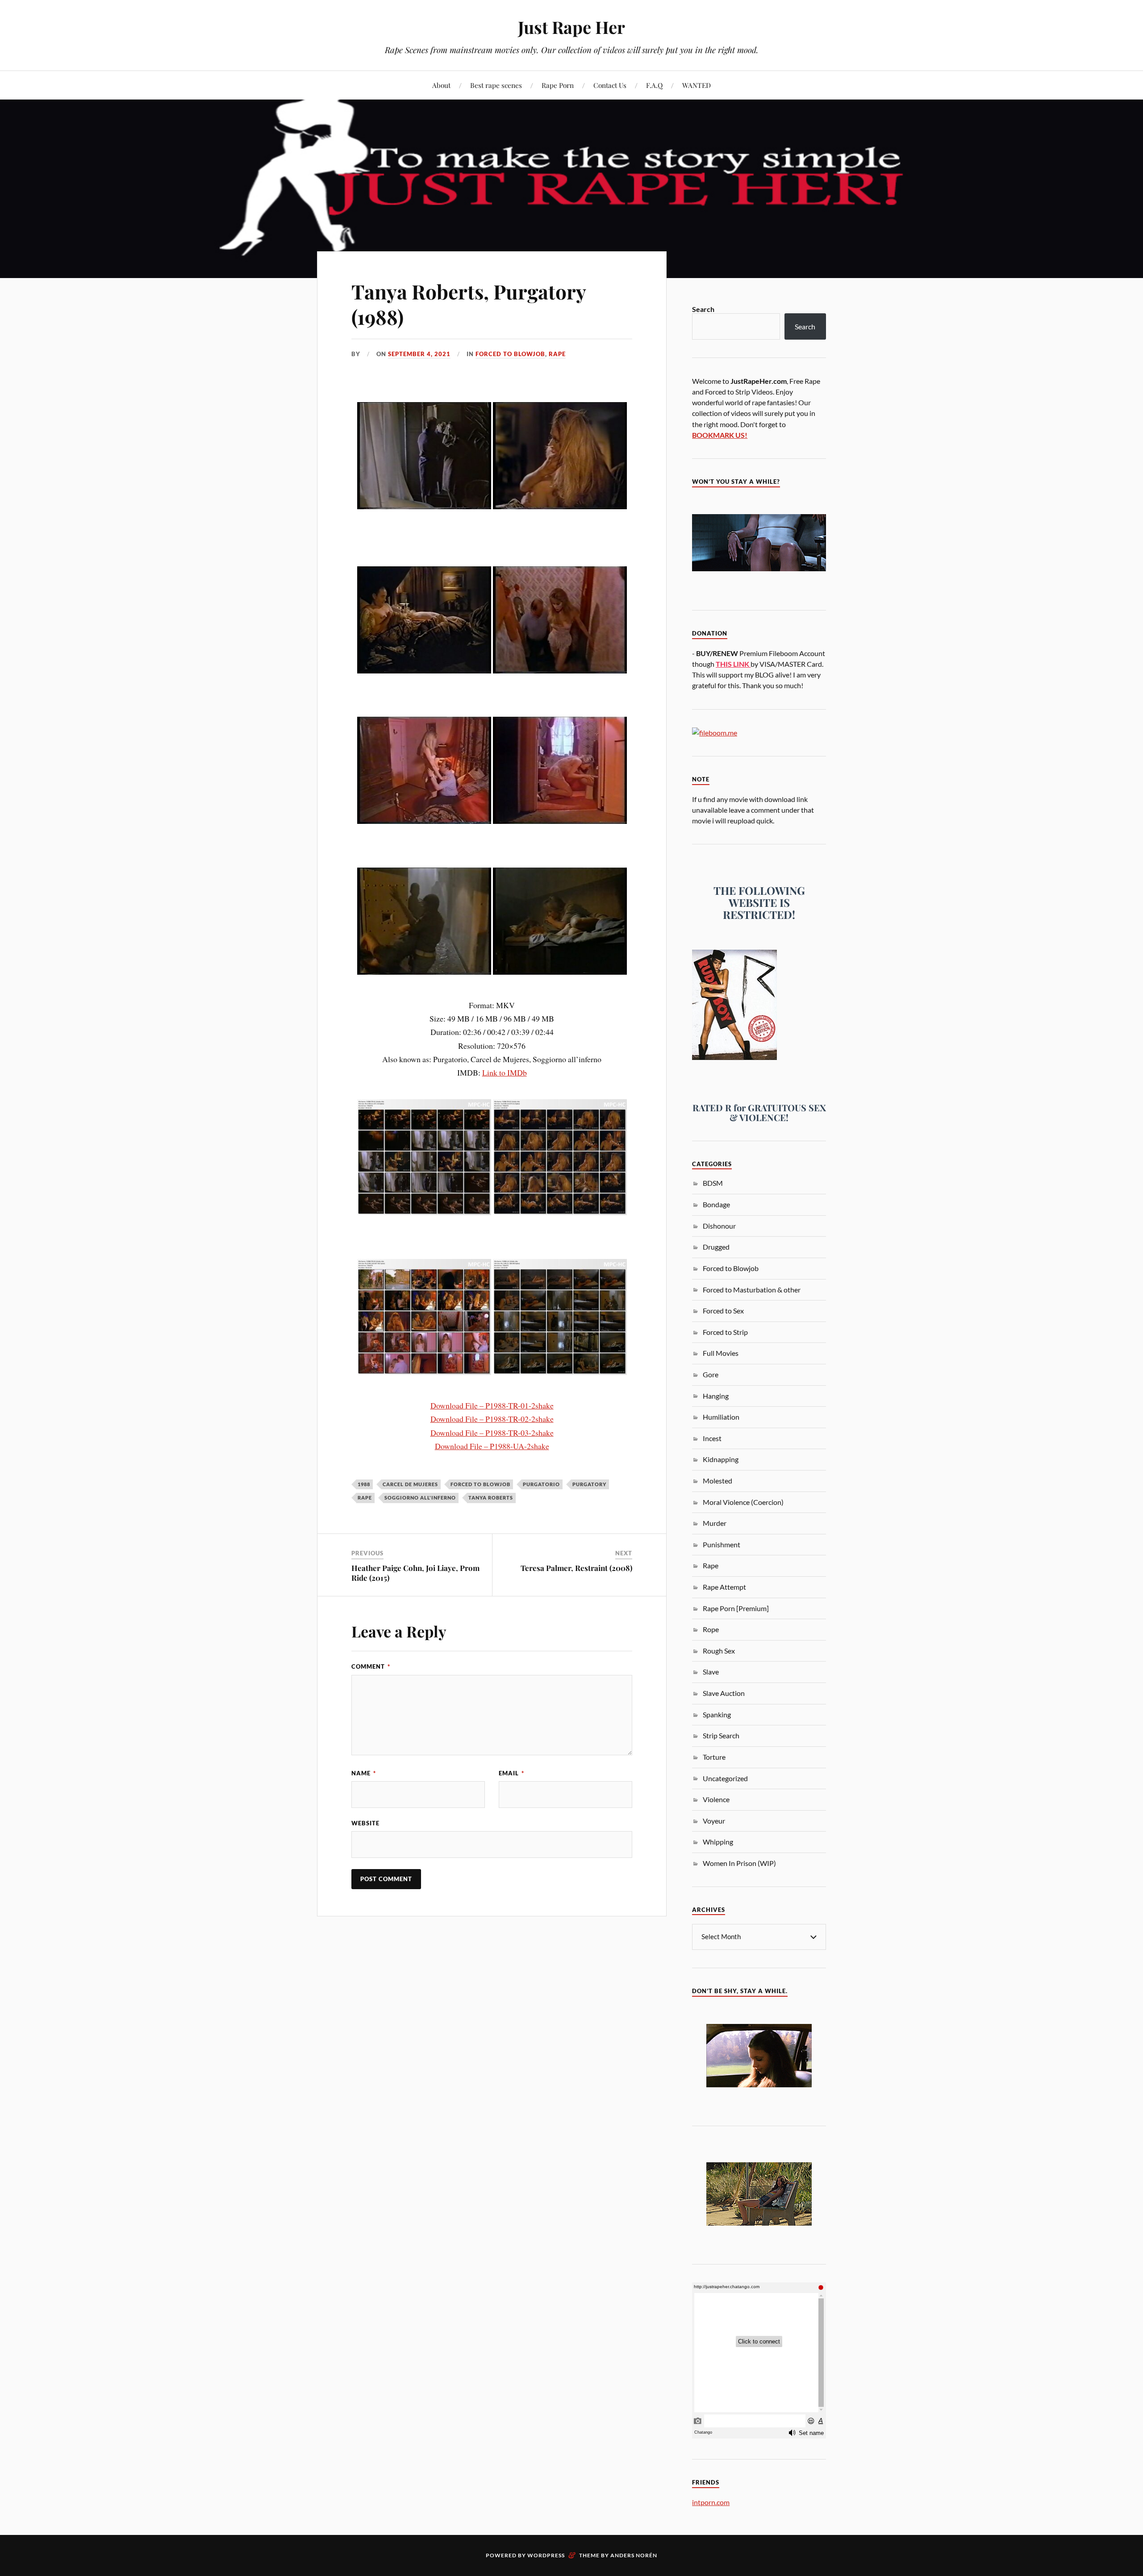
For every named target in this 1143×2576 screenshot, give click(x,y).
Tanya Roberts (491, 1498)
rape (365, 1498)
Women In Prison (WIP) (739, 1863)
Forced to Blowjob (510, 354)
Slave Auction (724, 1693)
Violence (716, 1799)
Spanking (717, 1714)
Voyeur (714, 1821)
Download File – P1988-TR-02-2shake (492, 1419)
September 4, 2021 (419, 354)
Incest (712, 1438)
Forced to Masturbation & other (752, 1290)
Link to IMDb (505, 1072)
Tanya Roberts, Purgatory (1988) (469, 304)
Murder (715, 1523)
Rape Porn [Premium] (736, 1608)
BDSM (713, 1183)
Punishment (722, 1544)
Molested (718, 1481)
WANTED (697, 85)
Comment (371, 1666)
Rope (711, 1629)
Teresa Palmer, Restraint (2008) (576, 1568)
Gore (711, 1374)
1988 (364, 1484)
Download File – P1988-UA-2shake (492, 1446)
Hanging (716, 1396)
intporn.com (711, 2502)
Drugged (716, 1247)
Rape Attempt (724, 1587)
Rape (557, 354)
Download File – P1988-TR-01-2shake (492, 1405)
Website (365, 1823)
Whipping (718, 1842)
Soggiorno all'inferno (420, 1498)
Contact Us (610, 85)
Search (703, 309)
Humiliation (721, 1417)
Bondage (716, 1204)
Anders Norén (634, 2555)
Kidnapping (721, 1459)
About (441, 85)
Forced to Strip (725, 1332)
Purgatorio (541, 1484)
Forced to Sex (723, 1311)
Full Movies (721, 1353)
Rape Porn (558, 85)
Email (511, 1773)
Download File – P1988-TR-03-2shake (492, 1433)
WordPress (546, 2555)
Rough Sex (719, 1651)
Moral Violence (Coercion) (743, 1502)
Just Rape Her (571, 27)
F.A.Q (654, 85)
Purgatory (589, 1484)
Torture (714, 1757)
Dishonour (719, 1226)
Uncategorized (725, 1778)
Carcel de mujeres (410, 1484)
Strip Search (721, 1735)
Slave (711, 1672)
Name (364, 1773)
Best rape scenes (496, 85)
